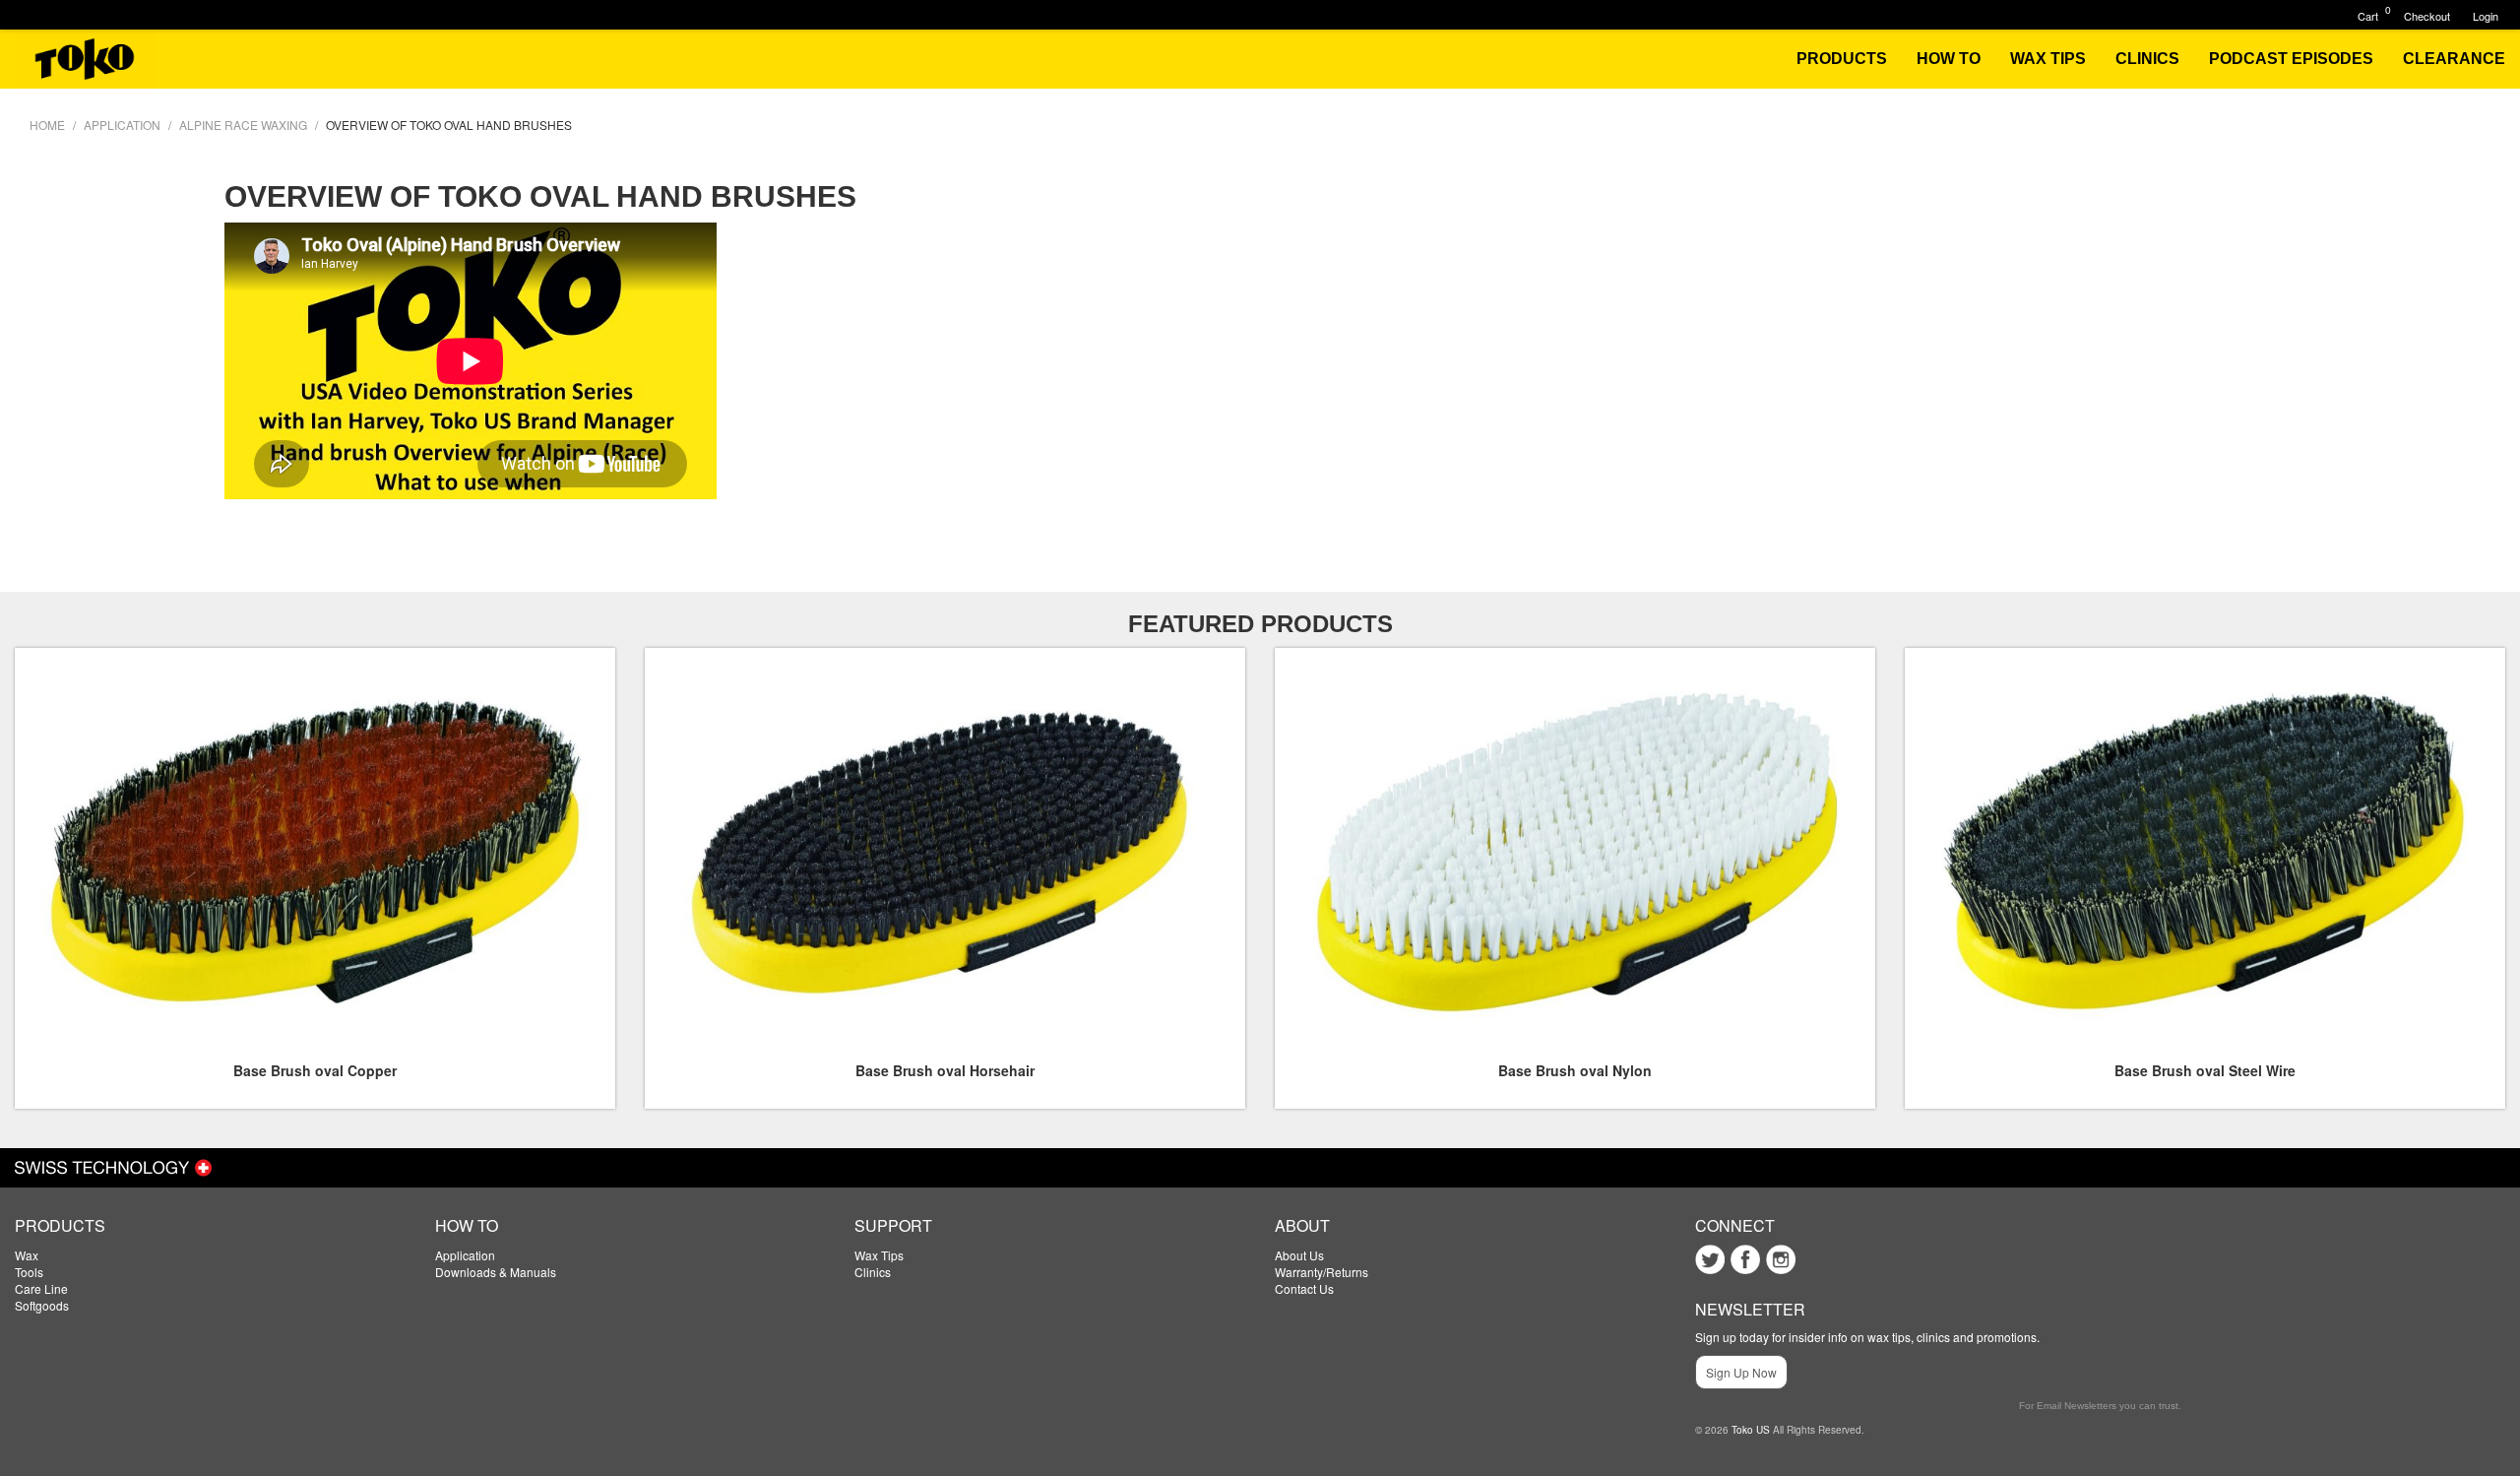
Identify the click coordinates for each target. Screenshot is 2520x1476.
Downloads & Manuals (496, 1272)
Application (465, 1255)
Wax (27, 1255)
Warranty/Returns (1322, 1272)
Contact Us (1304, 1288)
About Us (1299, 1255)
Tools (29, 1272)
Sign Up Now (1741, 1372)
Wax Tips (879, 1255)
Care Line (41, 1288)
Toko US (1751, 1430)
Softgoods (42, 1305)
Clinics (873, 1272)
